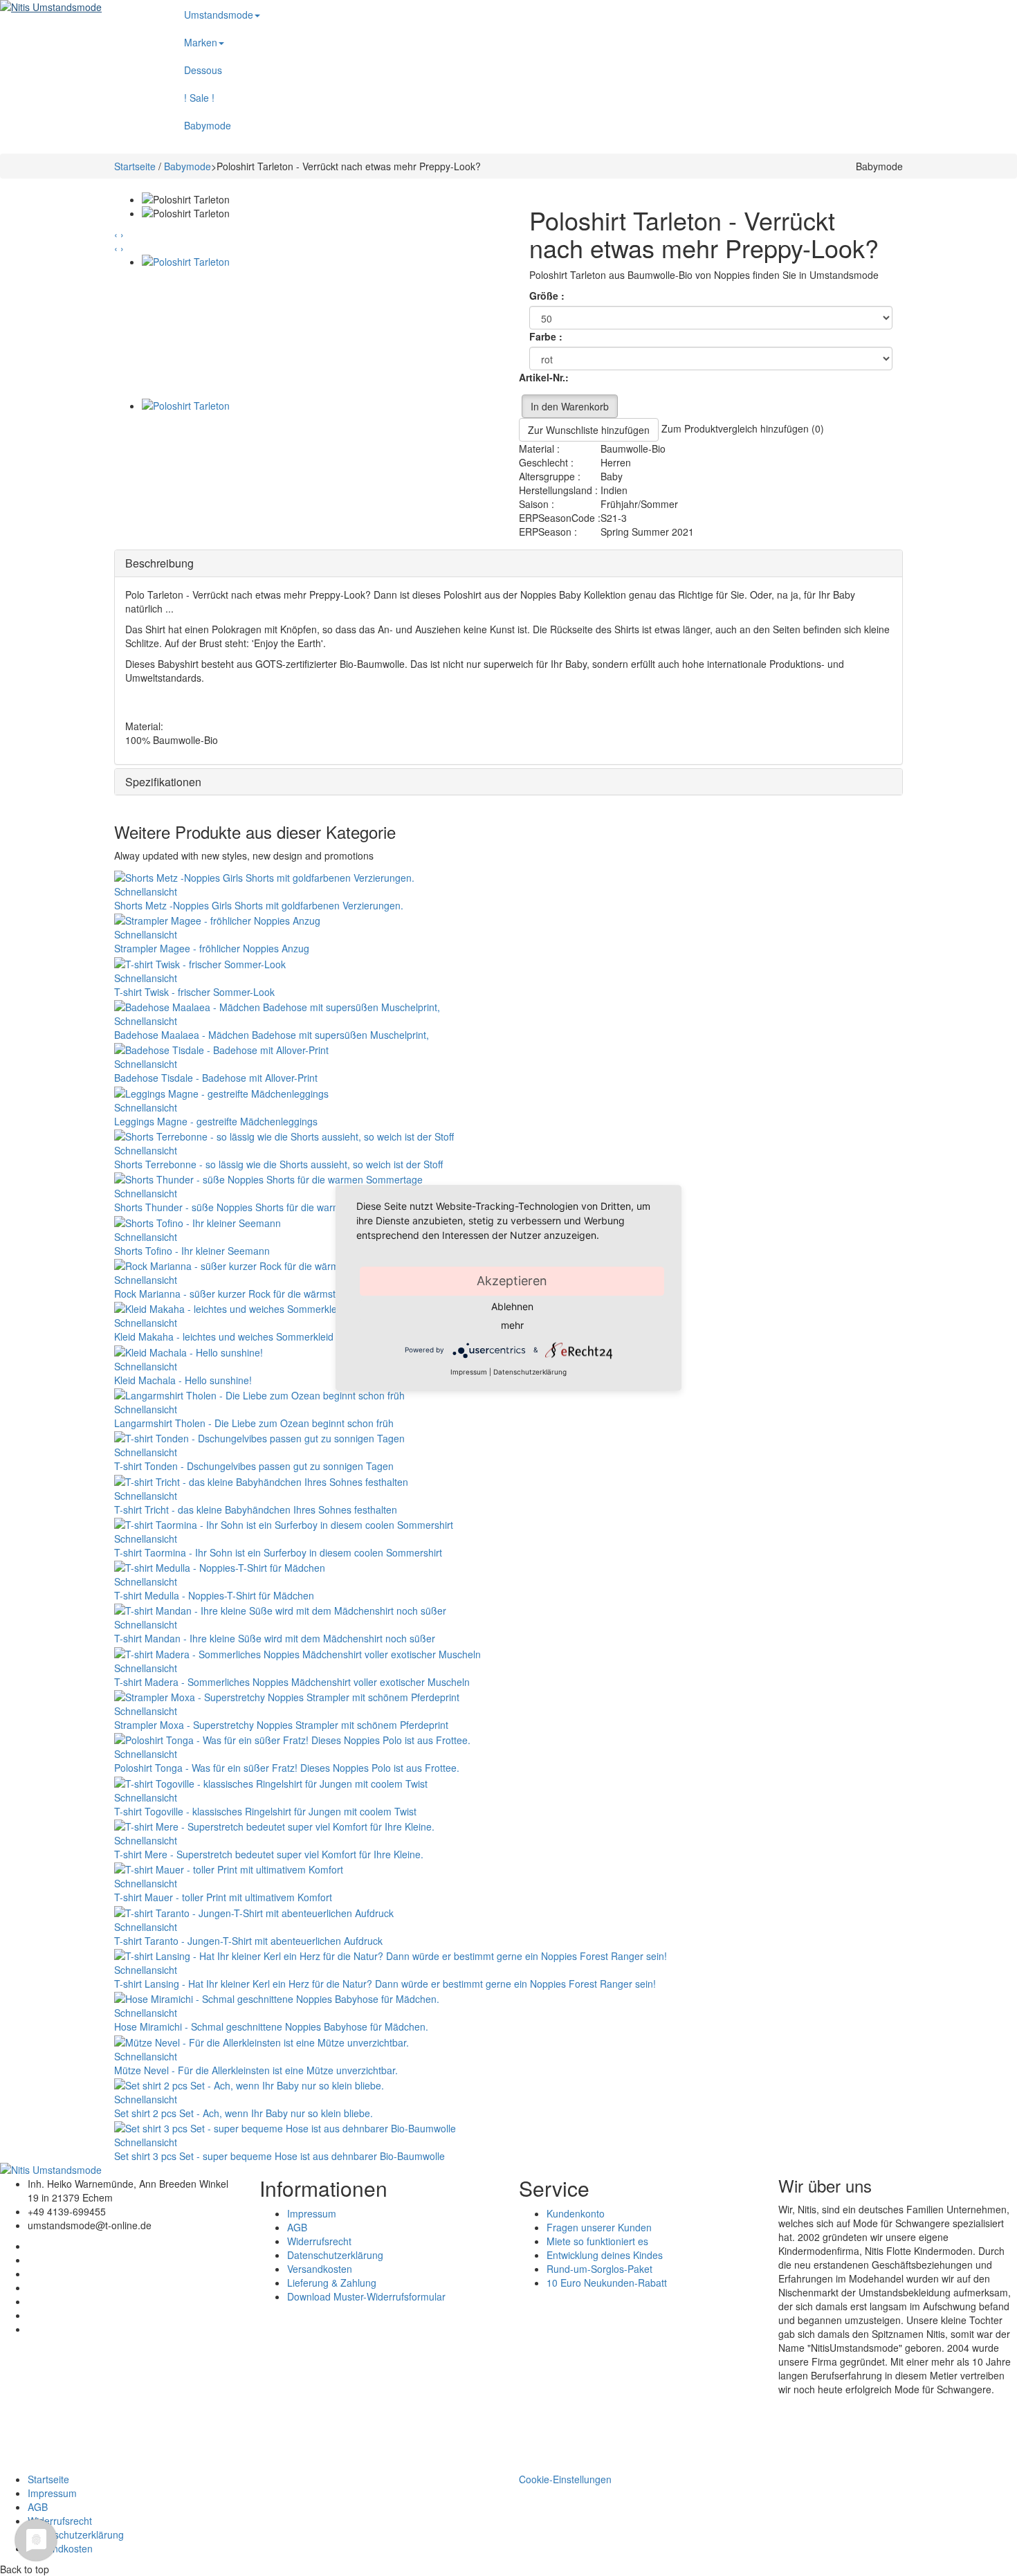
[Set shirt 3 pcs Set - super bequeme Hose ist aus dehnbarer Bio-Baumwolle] (285, 2127)
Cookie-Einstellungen (565, 2479)
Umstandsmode (219, 15)
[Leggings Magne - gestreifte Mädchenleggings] (221, 1091)
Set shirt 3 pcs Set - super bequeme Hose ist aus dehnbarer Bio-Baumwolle (280, 2156)
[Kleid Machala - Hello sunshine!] (189, 1350)
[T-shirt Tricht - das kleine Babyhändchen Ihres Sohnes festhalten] (261, 1480)
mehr (512, 1325)
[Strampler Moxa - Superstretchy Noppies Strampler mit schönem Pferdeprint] (287, 1696)
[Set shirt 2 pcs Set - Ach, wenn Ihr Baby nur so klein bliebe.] (249, 2084)
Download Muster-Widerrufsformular (366, 2296)
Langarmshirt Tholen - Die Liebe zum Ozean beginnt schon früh (254, 1423)
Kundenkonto (576, 2213)
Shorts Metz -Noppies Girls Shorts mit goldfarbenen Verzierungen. (259, 905)
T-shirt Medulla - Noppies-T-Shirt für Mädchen (214, 1595)
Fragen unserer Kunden (599, 2227)
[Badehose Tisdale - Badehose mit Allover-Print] (221, 1049)
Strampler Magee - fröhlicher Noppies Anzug (212, 948)
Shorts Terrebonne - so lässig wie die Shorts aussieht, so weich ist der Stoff (278, 1164)
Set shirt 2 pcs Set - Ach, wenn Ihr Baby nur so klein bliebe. (244, 2113)
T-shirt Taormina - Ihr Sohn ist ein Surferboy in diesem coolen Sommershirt (278, 1552)
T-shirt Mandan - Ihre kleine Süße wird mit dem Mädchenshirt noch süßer (275, 1638)
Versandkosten (320, 2269)
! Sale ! (199, 98)
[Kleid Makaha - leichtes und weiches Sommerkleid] (229, 1307)
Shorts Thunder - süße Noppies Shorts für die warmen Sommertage (263, 1207)
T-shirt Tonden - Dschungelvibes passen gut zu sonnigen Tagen (254, 1466)
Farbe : (547, 336)
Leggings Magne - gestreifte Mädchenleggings (216, 1121)
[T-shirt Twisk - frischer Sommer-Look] (200, 962)
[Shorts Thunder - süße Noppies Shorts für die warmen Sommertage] (268, 1178)
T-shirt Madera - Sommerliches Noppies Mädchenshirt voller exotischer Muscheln (292, 1682)
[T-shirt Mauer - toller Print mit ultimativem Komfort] (229, 1868)
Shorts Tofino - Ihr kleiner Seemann (192, 1251)
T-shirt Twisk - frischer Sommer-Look (194, 992)
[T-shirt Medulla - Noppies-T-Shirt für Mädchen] (220, 1566)
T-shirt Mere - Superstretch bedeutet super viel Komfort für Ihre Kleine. (269, 1854)
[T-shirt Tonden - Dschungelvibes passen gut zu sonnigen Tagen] (259, 1437)
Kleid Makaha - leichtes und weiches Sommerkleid (224, 1336)
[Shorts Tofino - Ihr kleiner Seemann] (198, 1221)
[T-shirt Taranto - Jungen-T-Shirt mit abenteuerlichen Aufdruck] (254, 1911)
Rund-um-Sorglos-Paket (599, 2269)
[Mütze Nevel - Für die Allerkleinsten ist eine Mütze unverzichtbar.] (262, 2040)
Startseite (135, 166)
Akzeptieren (512, 1281)
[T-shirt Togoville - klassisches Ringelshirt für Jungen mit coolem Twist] (271, 1781)
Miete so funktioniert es (597, 2241)
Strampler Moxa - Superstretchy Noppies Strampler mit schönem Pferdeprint (281, 1725)
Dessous (203, 70)
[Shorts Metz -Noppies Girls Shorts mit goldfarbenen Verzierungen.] (264, 876)
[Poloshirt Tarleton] (320, 327)
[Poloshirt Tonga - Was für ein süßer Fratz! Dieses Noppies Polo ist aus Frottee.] (292, 1739)
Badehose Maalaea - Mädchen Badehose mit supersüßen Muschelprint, (272, 1035)
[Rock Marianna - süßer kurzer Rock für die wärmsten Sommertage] (266, 1264)
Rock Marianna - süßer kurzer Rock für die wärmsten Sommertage (260, 1294)
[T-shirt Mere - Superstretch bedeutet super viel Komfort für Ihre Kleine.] (274, 1825)
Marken (201, 42)
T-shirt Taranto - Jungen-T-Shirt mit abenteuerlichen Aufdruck (248, 1941)
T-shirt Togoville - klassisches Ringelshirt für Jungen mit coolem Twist (265, 1811)
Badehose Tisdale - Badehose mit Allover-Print (216, 1078)
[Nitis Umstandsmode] (76, 7)
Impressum (312, 2213)
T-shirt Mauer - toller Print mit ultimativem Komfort (223, 1897)
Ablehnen (512, 1306)
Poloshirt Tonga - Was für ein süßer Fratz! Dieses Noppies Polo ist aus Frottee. (287, 1768)
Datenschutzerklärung (335, 2255)
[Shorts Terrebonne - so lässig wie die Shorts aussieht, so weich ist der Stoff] (284, 1135)
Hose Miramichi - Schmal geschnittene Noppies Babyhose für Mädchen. (271, 2026)
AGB (297, 2227)
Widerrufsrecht (319, 2241)
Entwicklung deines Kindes (605, 2255)
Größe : (548, 296)
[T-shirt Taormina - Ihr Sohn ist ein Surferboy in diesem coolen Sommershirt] (284, 1523)
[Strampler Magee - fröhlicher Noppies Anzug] (217, 919)
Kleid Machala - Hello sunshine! (183, 1380)
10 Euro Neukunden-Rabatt (607, 2283)
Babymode (208, 125)
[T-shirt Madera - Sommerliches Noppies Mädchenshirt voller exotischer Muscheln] (297, 1652)
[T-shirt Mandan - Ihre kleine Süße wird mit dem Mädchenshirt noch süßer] (280, 1609)
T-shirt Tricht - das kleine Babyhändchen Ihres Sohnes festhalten (256, 1509)
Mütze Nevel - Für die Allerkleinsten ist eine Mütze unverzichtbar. (256, 2070)
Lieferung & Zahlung (332, 2283)
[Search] (868, 7)
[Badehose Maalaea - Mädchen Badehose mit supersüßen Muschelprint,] (277, 1006)
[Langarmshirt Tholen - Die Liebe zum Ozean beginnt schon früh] (259, 1394)
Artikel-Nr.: (544, 377)
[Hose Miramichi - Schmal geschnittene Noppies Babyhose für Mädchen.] (277, 1997)
